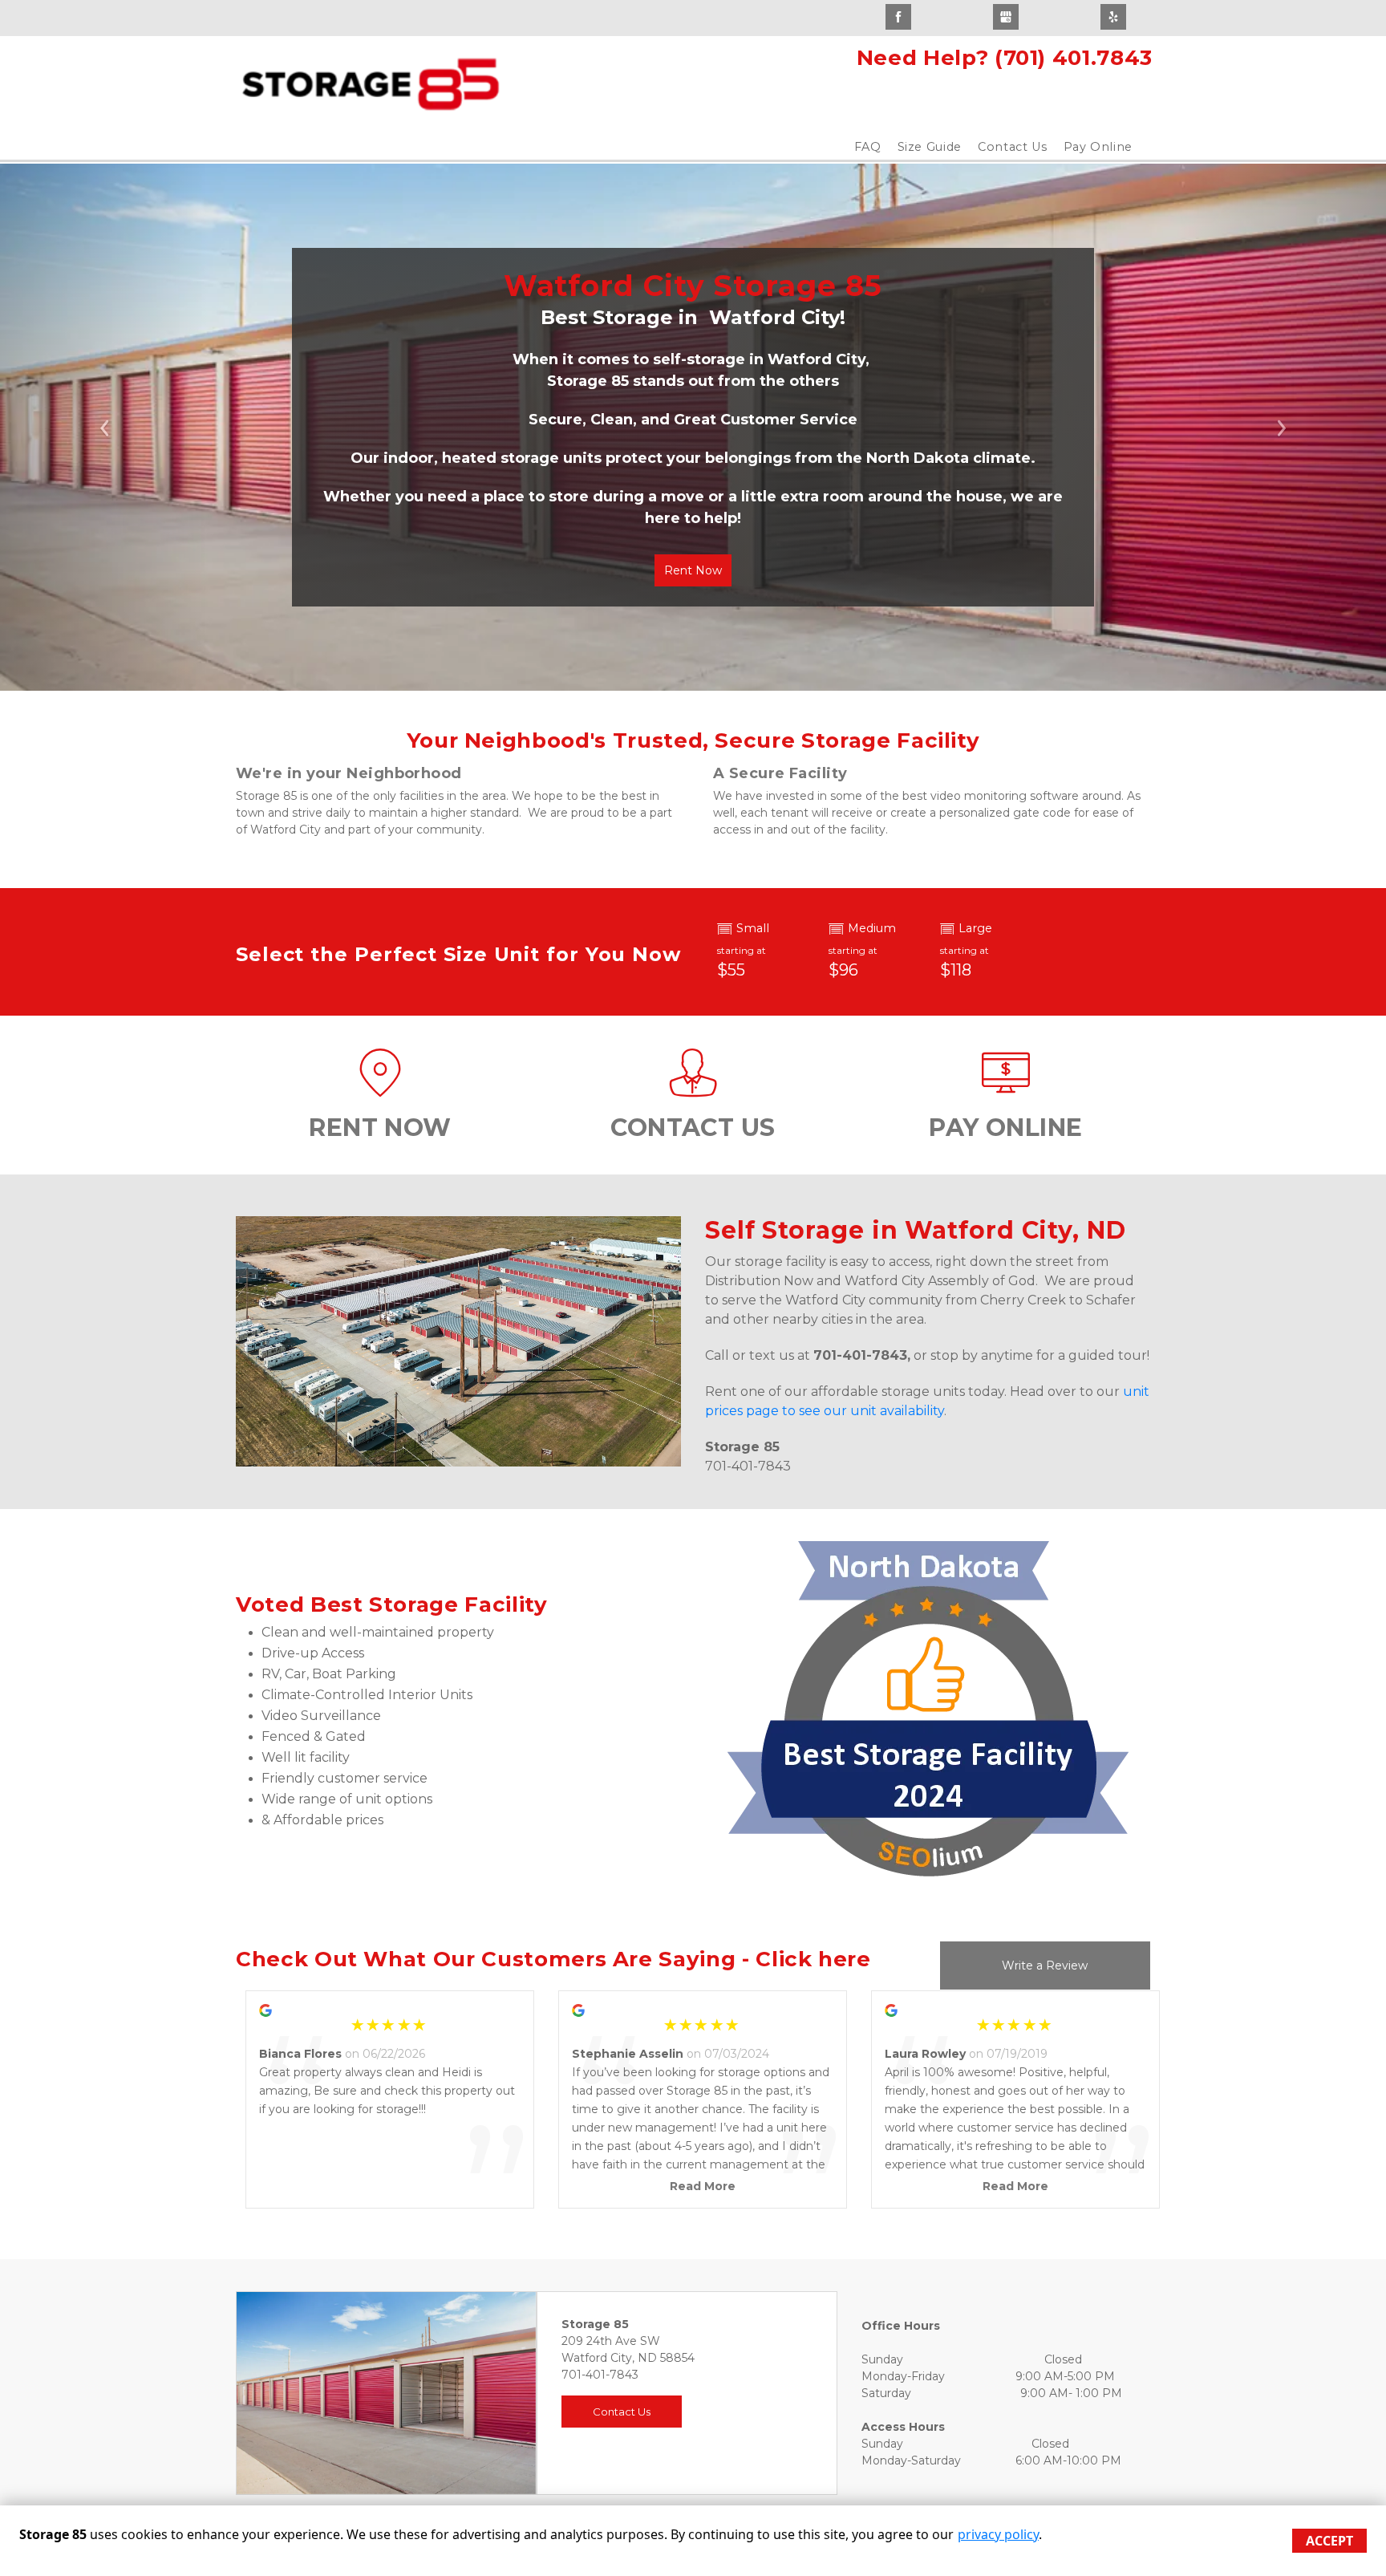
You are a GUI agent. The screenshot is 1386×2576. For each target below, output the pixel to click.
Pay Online (1098, 147)
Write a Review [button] (1045, 1965)
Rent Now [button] (693, 570)
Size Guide (930, 147)
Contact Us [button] (622, 2412)
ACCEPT (1329, 2541)
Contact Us (1013, 147)
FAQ (868, 147)
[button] (104, 427)
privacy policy (998, 2534)
